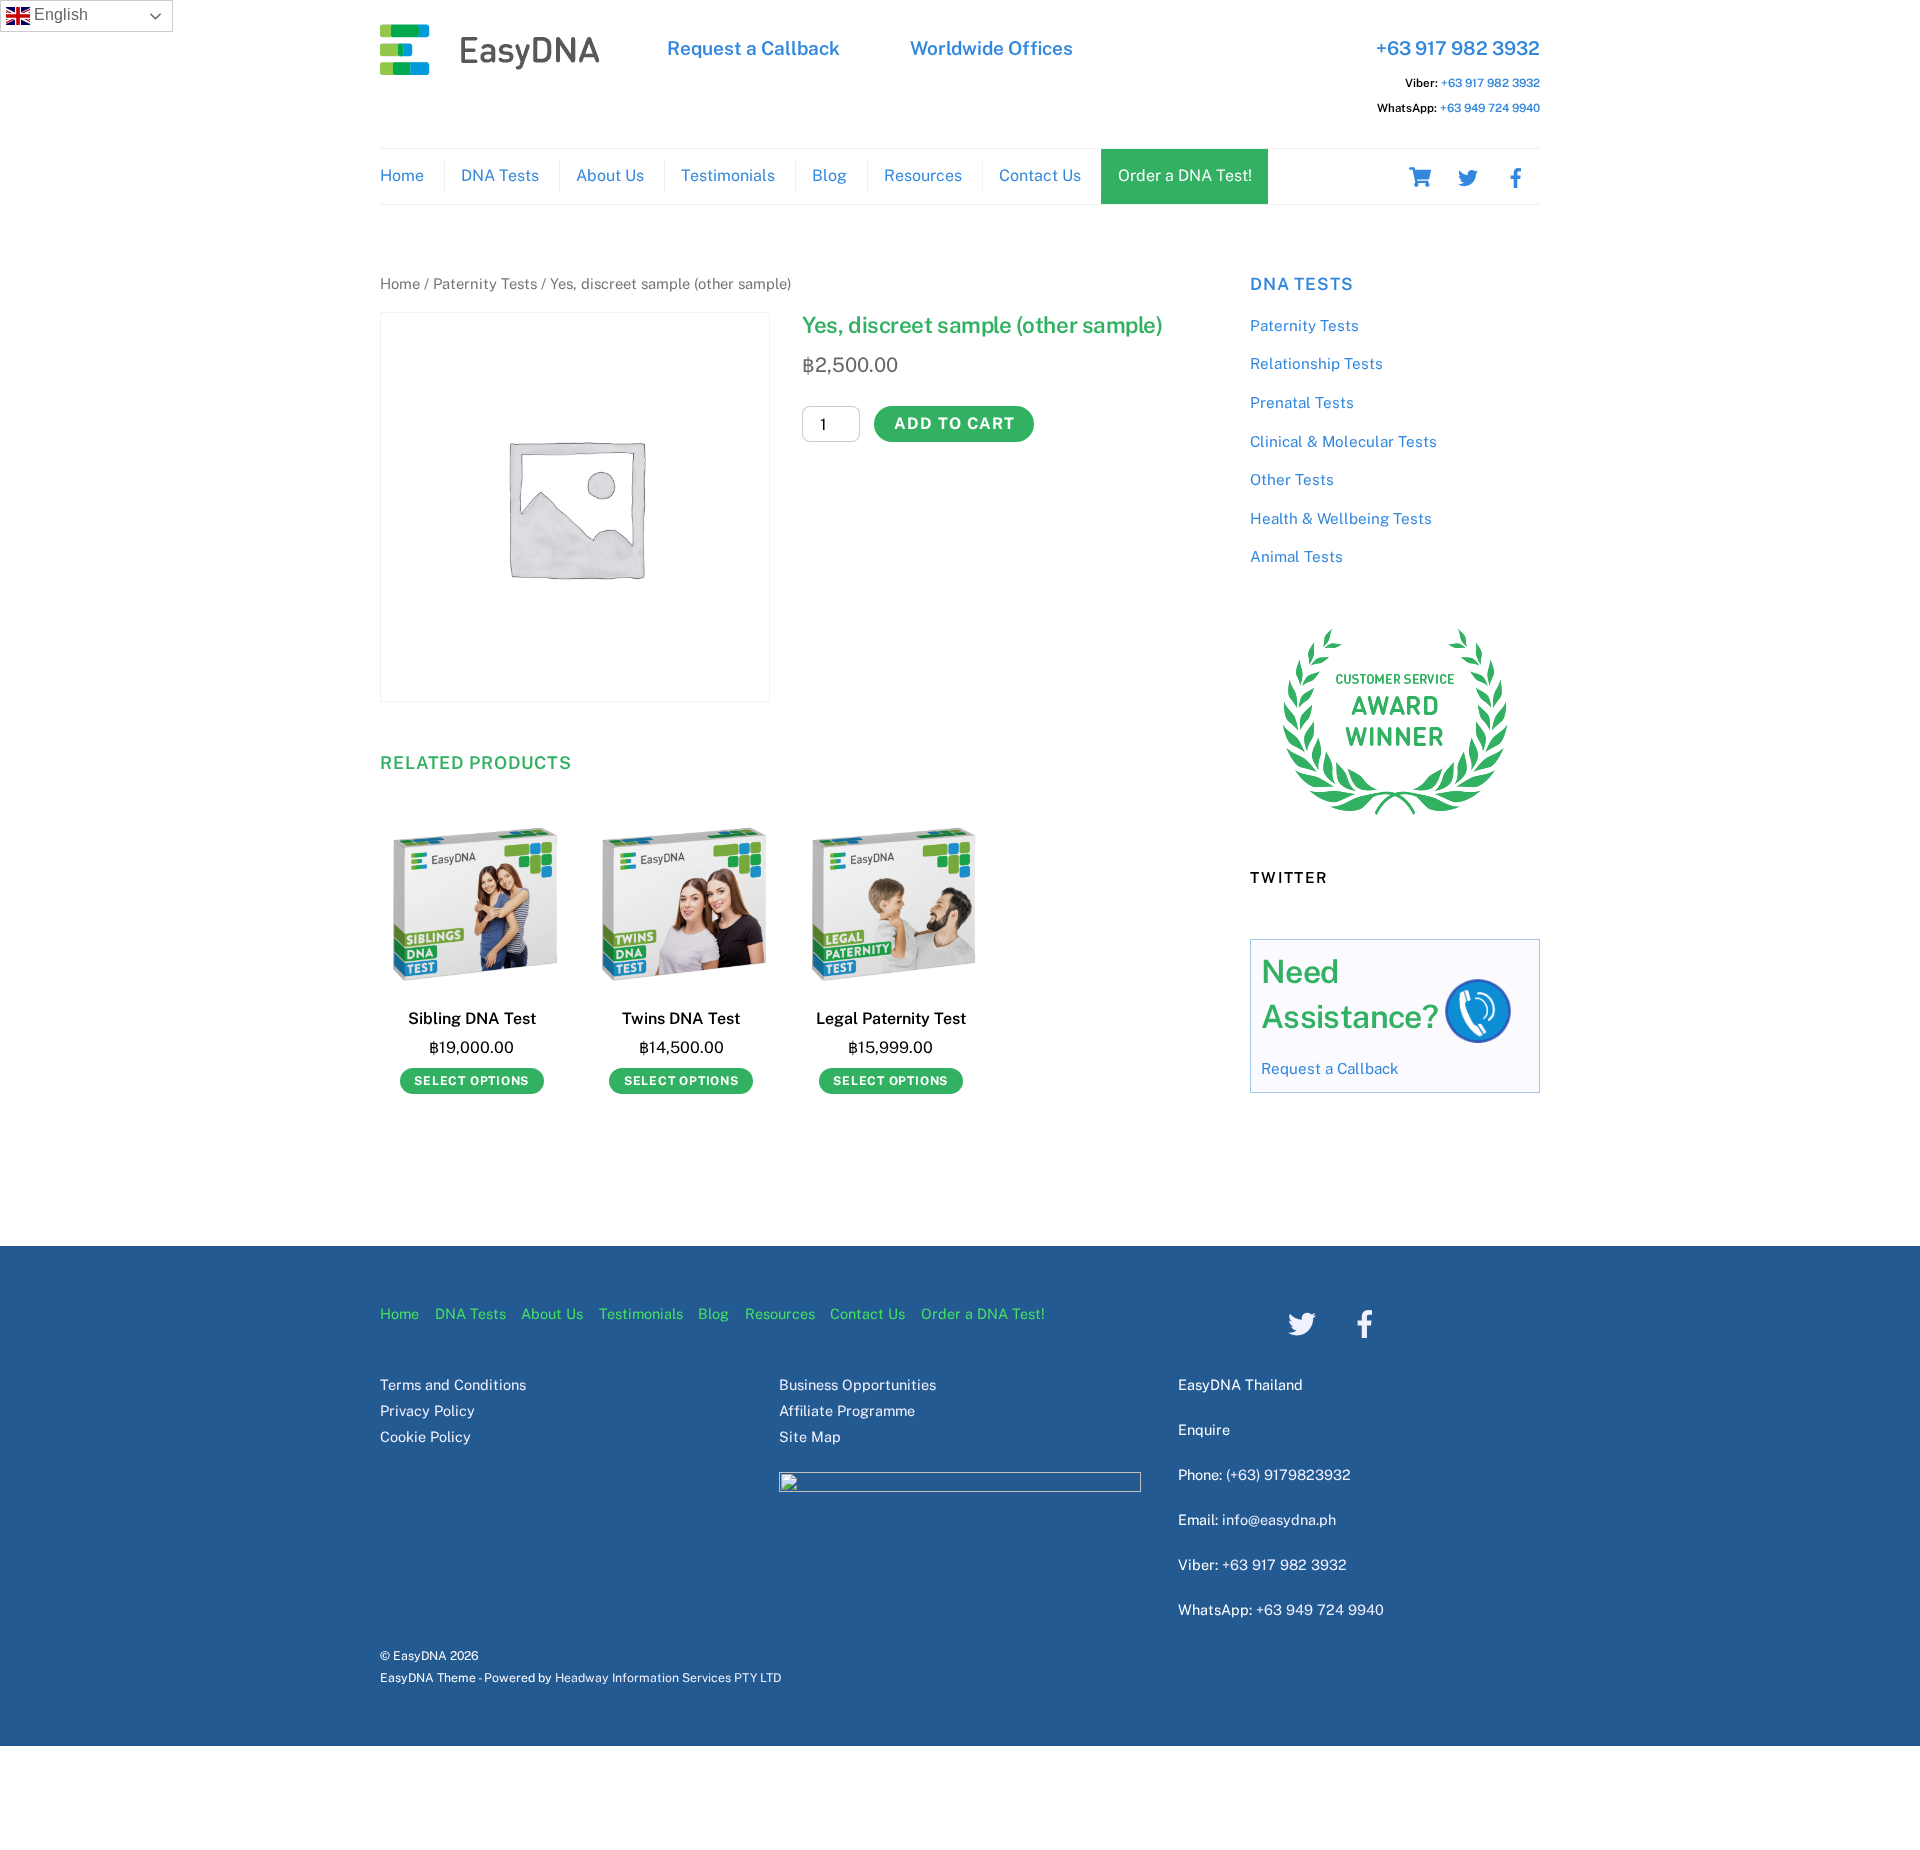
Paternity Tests (485, 283)
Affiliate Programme (847, 1410)
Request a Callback (753, 48)
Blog (829, 175)
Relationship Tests (1316, 363)
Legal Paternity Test (891, 1018)
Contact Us (1040, 175)
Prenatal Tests (1302, 402)
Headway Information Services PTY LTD (668, 1677)
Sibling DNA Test (472, 1018)
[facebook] (1516, 175)
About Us (610, 175)
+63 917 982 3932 (1458, 48)
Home (402, 175)
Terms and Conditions (453, 1384)
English (59, 14)
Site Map (810, 1436)
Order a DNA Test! (1185, 175)
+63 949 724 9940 (1490, 108)
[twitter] (1468, 175)
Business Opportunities (857, 1384)
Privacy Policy (427, 1410)
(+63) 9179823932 (1288, 1474)
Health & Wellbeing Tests (1341, 518)
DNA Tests (500, 175)
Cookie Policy (425, 1436)
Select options (471, 1081)
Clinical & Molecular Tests (1343, 441)
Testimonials (728, 175)
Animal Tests (1296, 556)
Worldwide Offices (991, 48)
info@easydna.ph (1279, 1519)
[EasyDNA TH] (490, 65)
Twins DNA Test (681, 1018)
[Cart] (1420, 177)
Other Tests (1292, 479)
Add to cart (954, 423)
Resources (923, 175)
